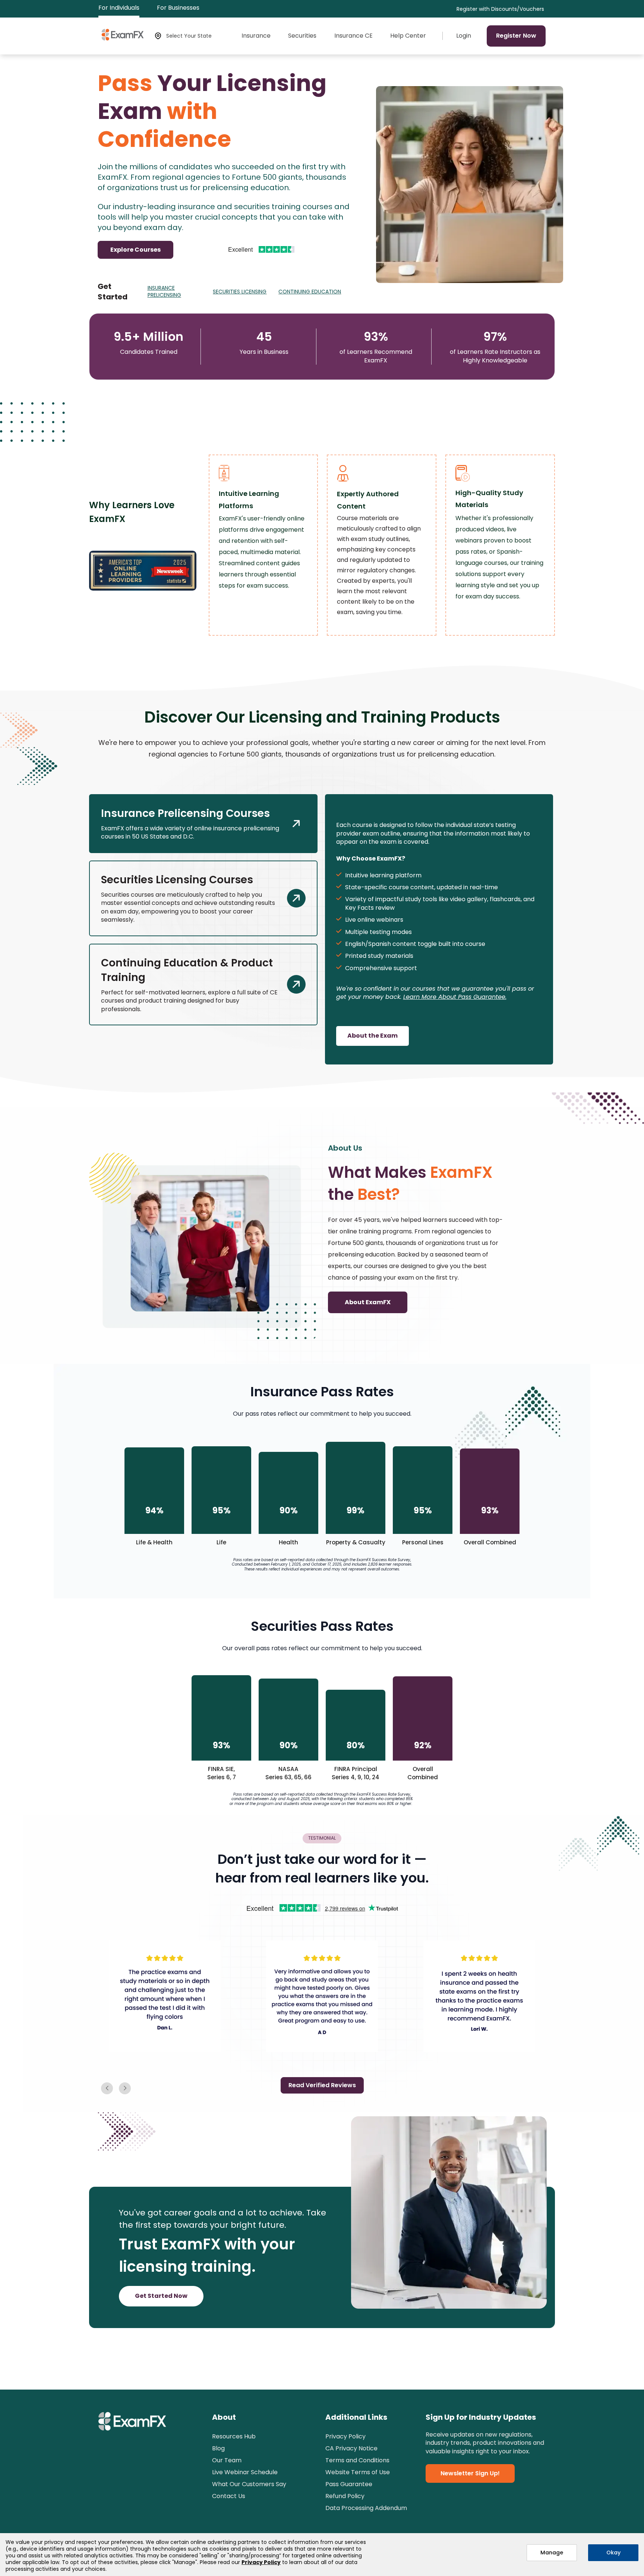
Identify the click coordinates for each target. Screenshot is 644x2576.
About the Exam (372, 1036)
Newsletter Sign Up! (470, 2473)
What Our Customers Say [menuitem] (249, 2484)
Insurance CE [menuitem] (353, 36)
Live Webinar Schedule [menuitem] (245, 2472)
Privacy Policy (261, 2562)
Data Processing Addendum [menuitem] (366, 2508)
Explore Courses (135, 250)
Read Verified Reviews (322, 2085)
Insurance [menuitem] (256, 36)
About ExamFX (368, 1302)
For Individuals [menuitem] (119, 8)
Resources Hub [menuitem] (234, 2436)
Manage (552, 2553)
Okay (613, 2553)
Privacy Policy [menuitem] (345, 2436)
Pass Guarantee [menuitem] (349, 2484)
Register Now (516, 36)
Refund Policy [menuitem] (345, 2496)
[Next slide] (107, 2088)
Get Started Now (161, 2296)
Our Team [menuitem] (227, 2460)
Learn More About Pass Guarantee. (455, 997)
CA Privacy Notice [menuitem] (351, 2448)
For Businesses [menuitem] (178, 8)
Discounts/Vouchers (518, 9)
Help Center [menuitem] (408, 36)
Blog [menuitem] (218, 2448)
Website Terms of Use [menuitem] (358, 2472)
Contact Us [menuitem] (229, 2496)
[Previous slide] (125, 2088)
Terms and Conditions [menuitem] (357, 2460)
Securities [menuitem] (302, 36)
